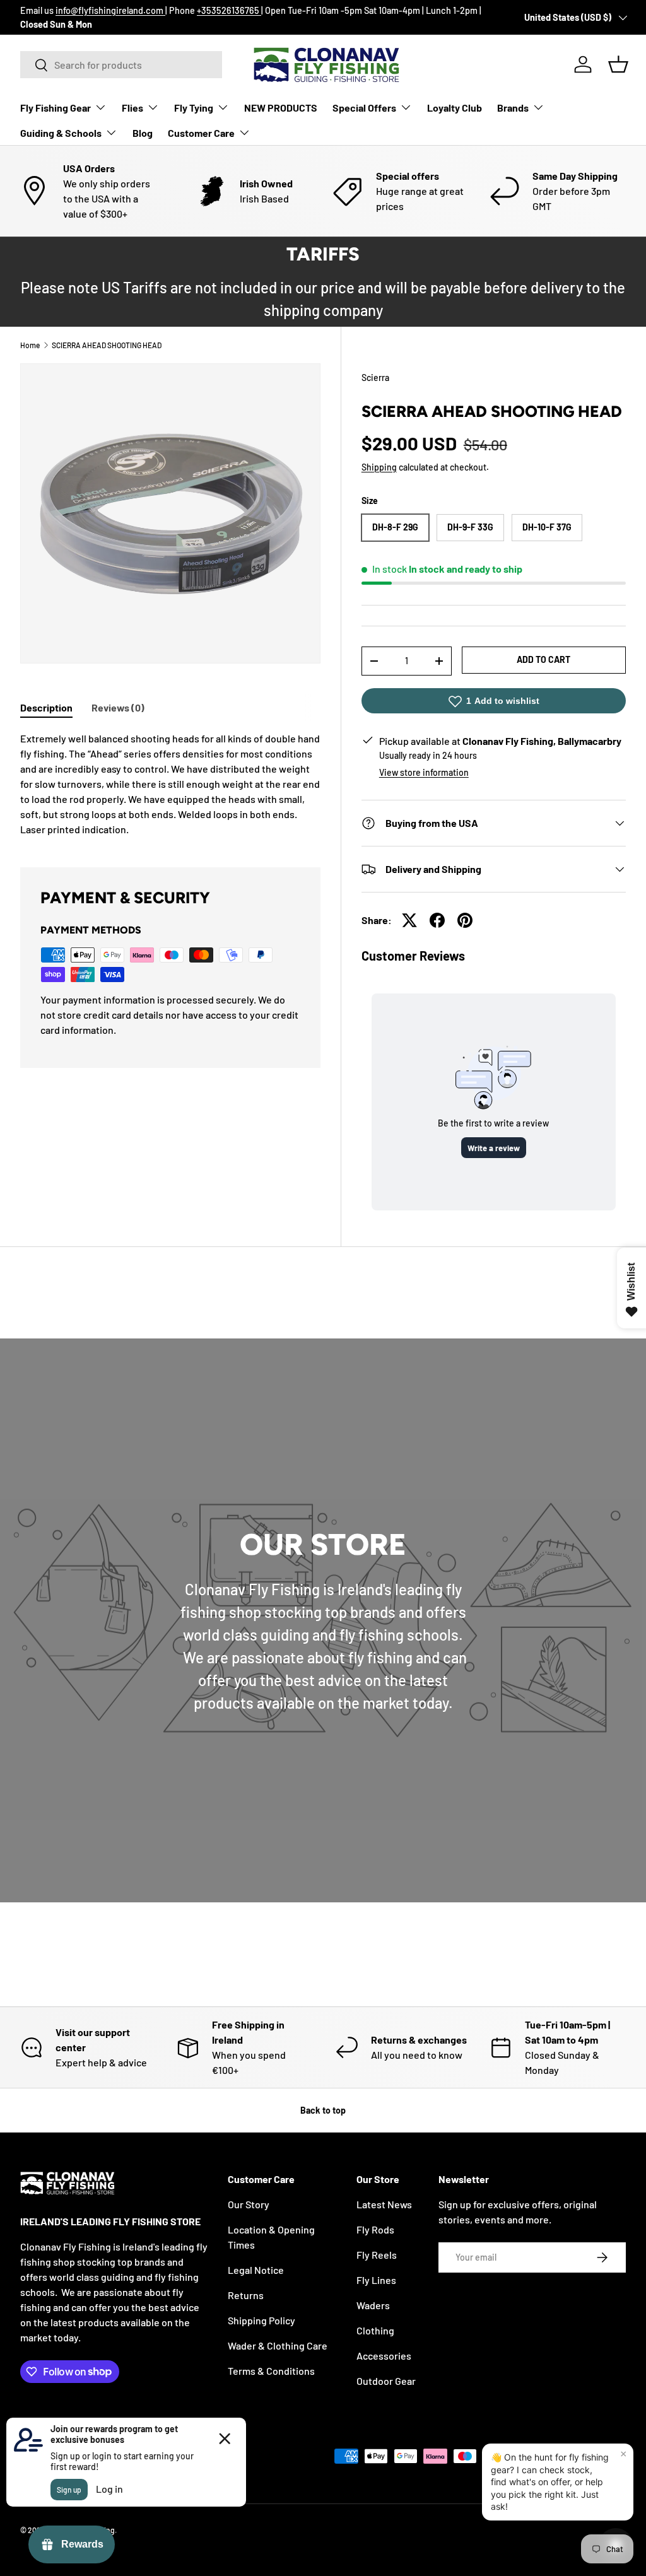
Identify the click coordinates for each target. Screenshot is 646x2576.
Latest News (384, 2204)
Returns (246, 2295)
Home (30, 345)
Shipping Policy (261, 2320)
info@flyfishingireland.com (110, 10)
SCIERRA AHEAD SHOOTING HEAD (107, 345)
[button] (618, 64)
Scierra (375, 378)
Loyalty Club (455, 108)
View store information (424, 772)
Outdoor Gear (386, 2381)
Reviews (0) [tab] (118, 707)
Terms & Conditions (271, 2371)
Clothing (375, 2330)
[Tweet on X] (409, 920)
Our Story (249, 2204)
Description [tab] (46, 707)
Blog (143, 133)
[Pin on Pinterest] (465, 920)
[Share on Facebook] (437, 920)
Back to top (323, 2110)
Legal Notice (256, 2270)
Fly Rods (375, 2229)
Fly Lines (376, 2280)
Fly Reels (377, 2255)
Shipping (379, 467)
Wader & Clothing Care (278, 2345)
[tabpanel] (170, 784)
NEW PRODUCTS (281, 108)
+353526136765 (229, 10)
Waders (373, 2305)
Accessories (384, 2356)
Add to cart (543, 659)
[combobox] (121, 65)
